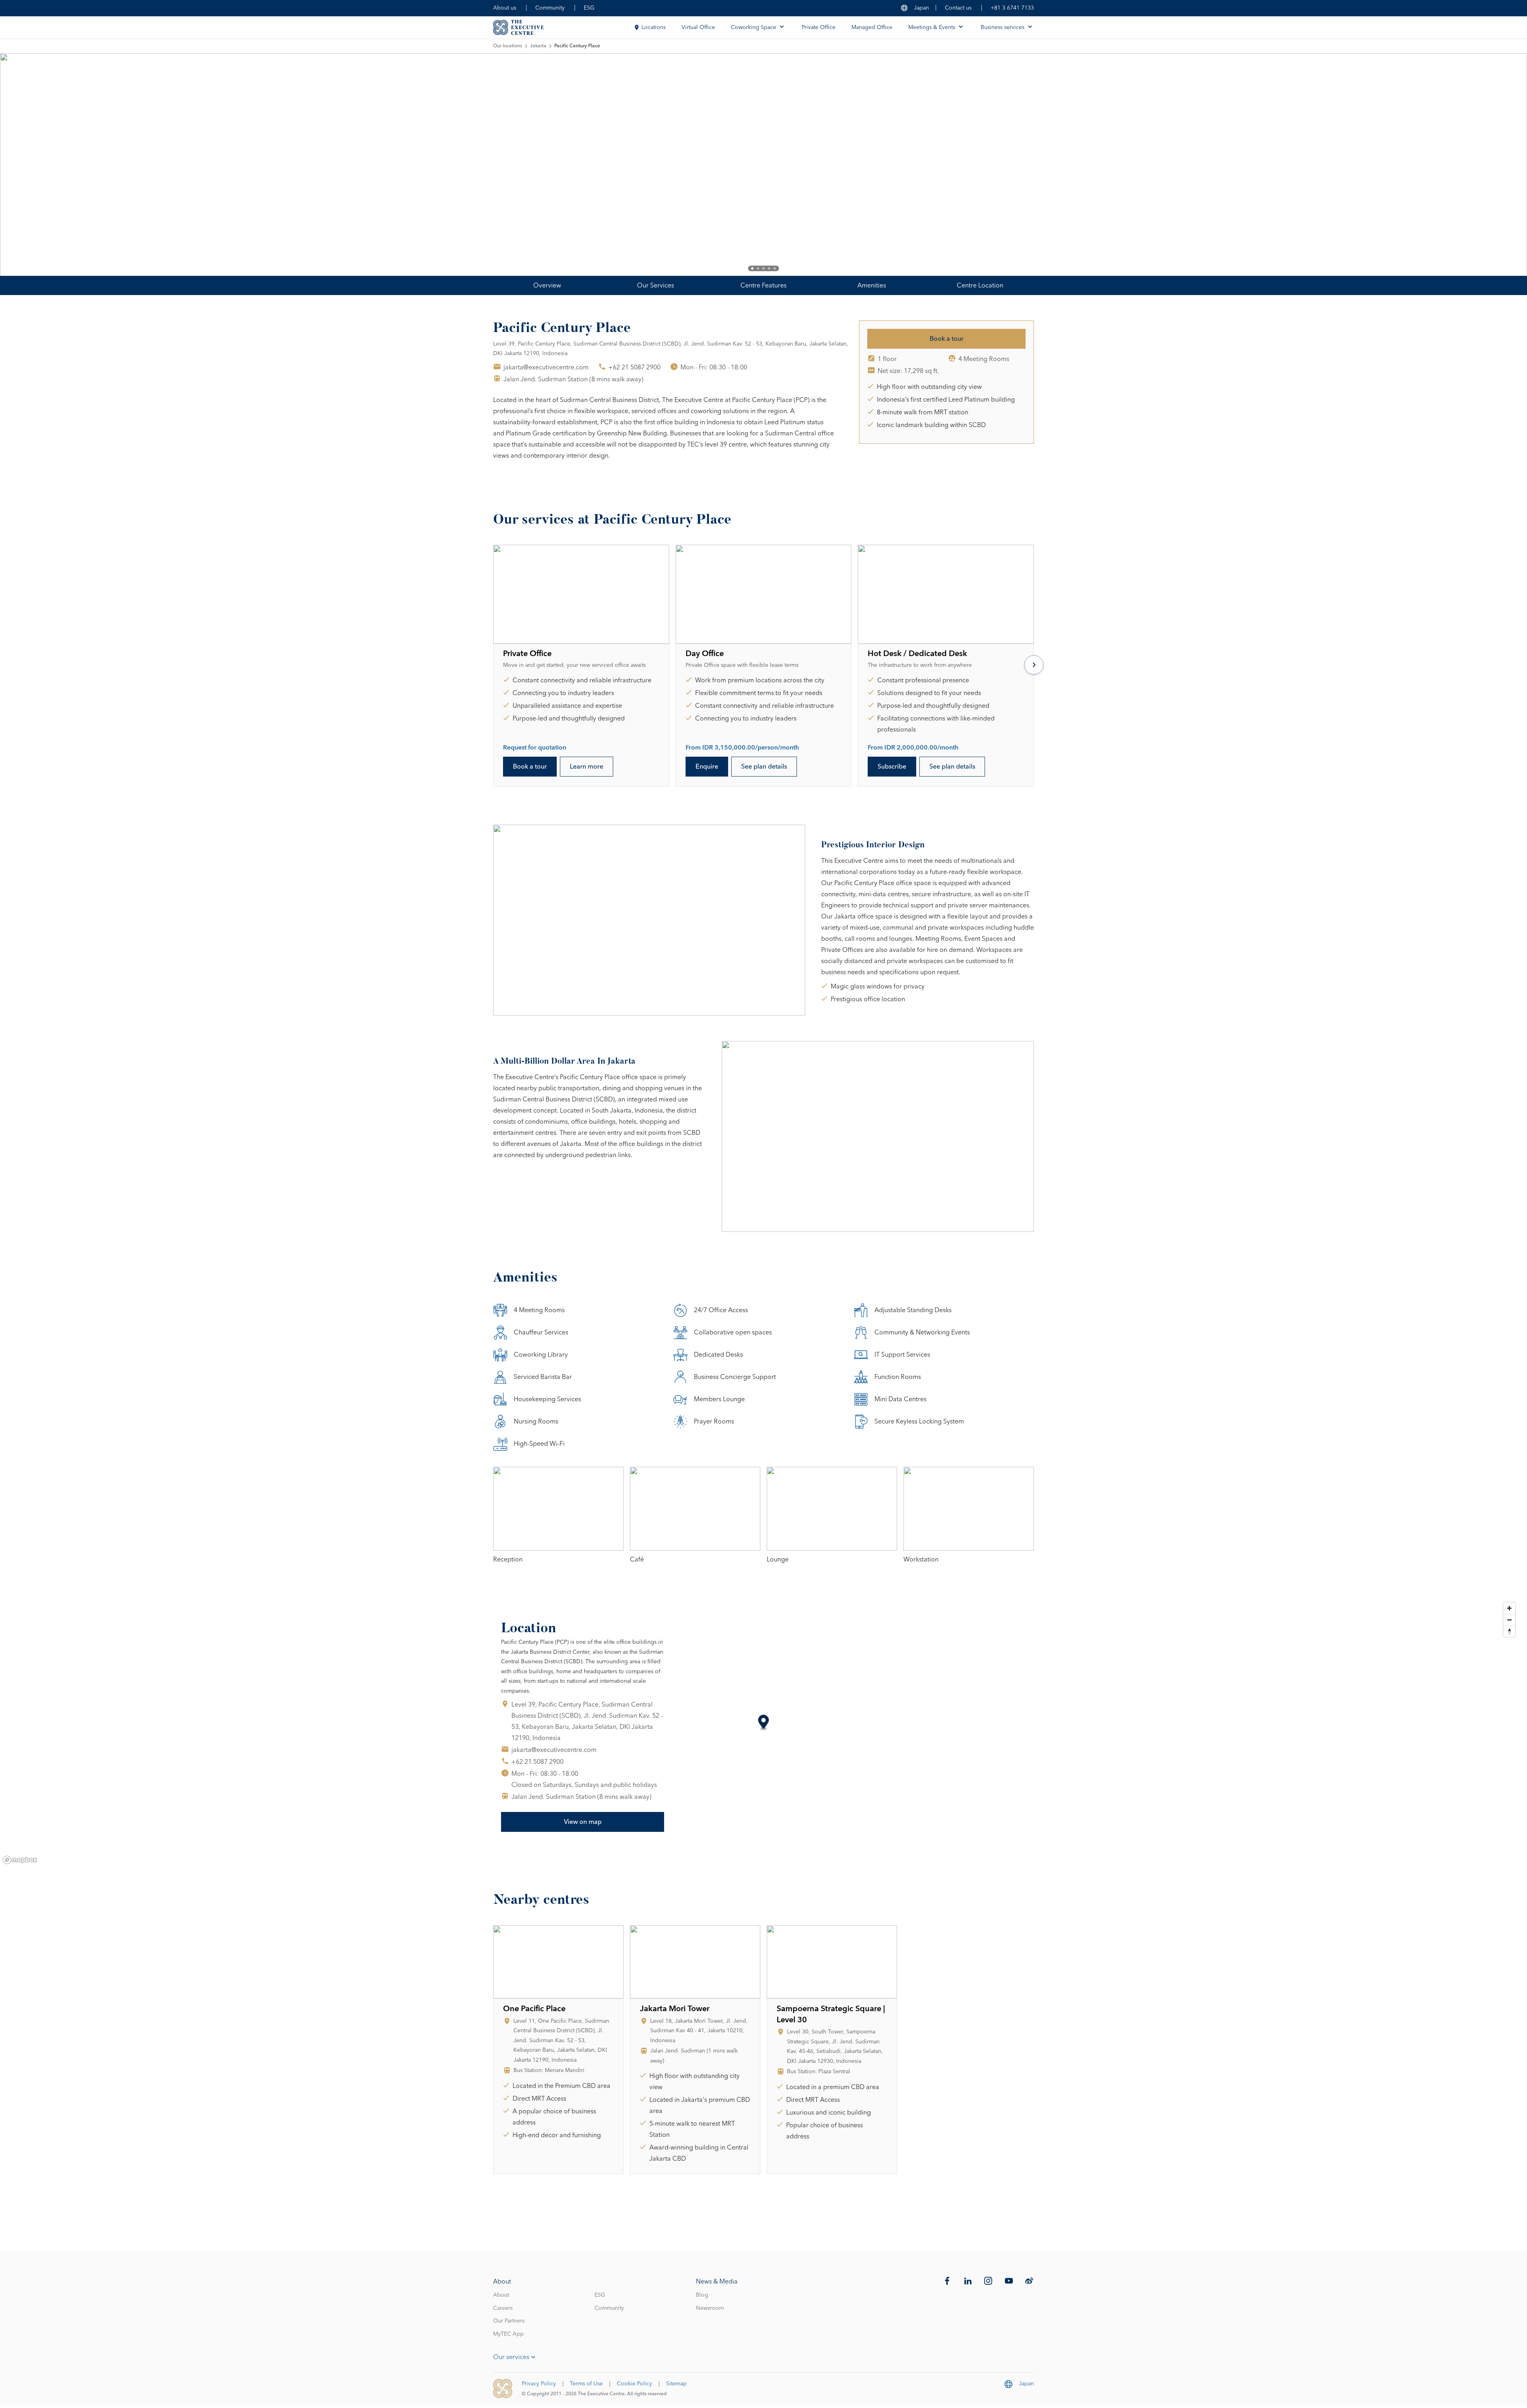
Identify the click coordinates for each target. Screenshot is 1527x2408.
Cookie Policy (634, 2384)
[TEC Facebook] (947, 2281)
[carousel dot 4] (769, 268)
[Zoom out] (1509, 1620)
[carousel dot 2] (758, 268)
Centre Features (763, 285)
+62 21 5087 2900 (634, 367)
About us (505, 8)
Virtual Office (698, 27)
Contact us (958, 8)
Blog (702, 2295)
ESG (589, 8)
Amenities (872, 285)
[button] (764, 1723)
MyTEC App (508, 2334)
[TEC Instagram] (988, 2281)
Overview (547, 285)
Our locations (508, 46)
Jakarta (538, 46)
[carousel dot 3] (763, 268)
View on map (583, 1822)
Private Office (819, 27)
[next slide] (1495, 165)
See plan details (764, 767)
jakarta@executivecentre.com (546, 367)
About (501, 2295)
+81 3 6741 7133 (1012, 8)
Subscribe (892, 767)
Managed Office (872, 27)
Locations (654, 27)
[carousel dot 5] (775, 268)
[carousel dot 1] (752, 268)
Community (550, 8)
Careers (503, 2308)
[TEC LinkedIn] (968, 2281)
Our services (511, 2357)
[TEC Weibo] (1029, 2281)
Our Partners (509, 2321)
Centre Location (980, 285)
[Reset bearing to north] (1509, 1631)
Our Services (656, 285)
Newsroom (710, 2308)
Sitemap (676, 2384)
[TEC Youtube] (1009, 2281)
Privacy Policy (539, 2384)
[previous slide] (32, 165)
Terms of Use (586, 2384)
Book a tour (947, 339)
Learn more (587, 767)
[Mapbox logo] (20, 1860)
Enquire (707, 767)
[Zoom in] (1509, 1608)
